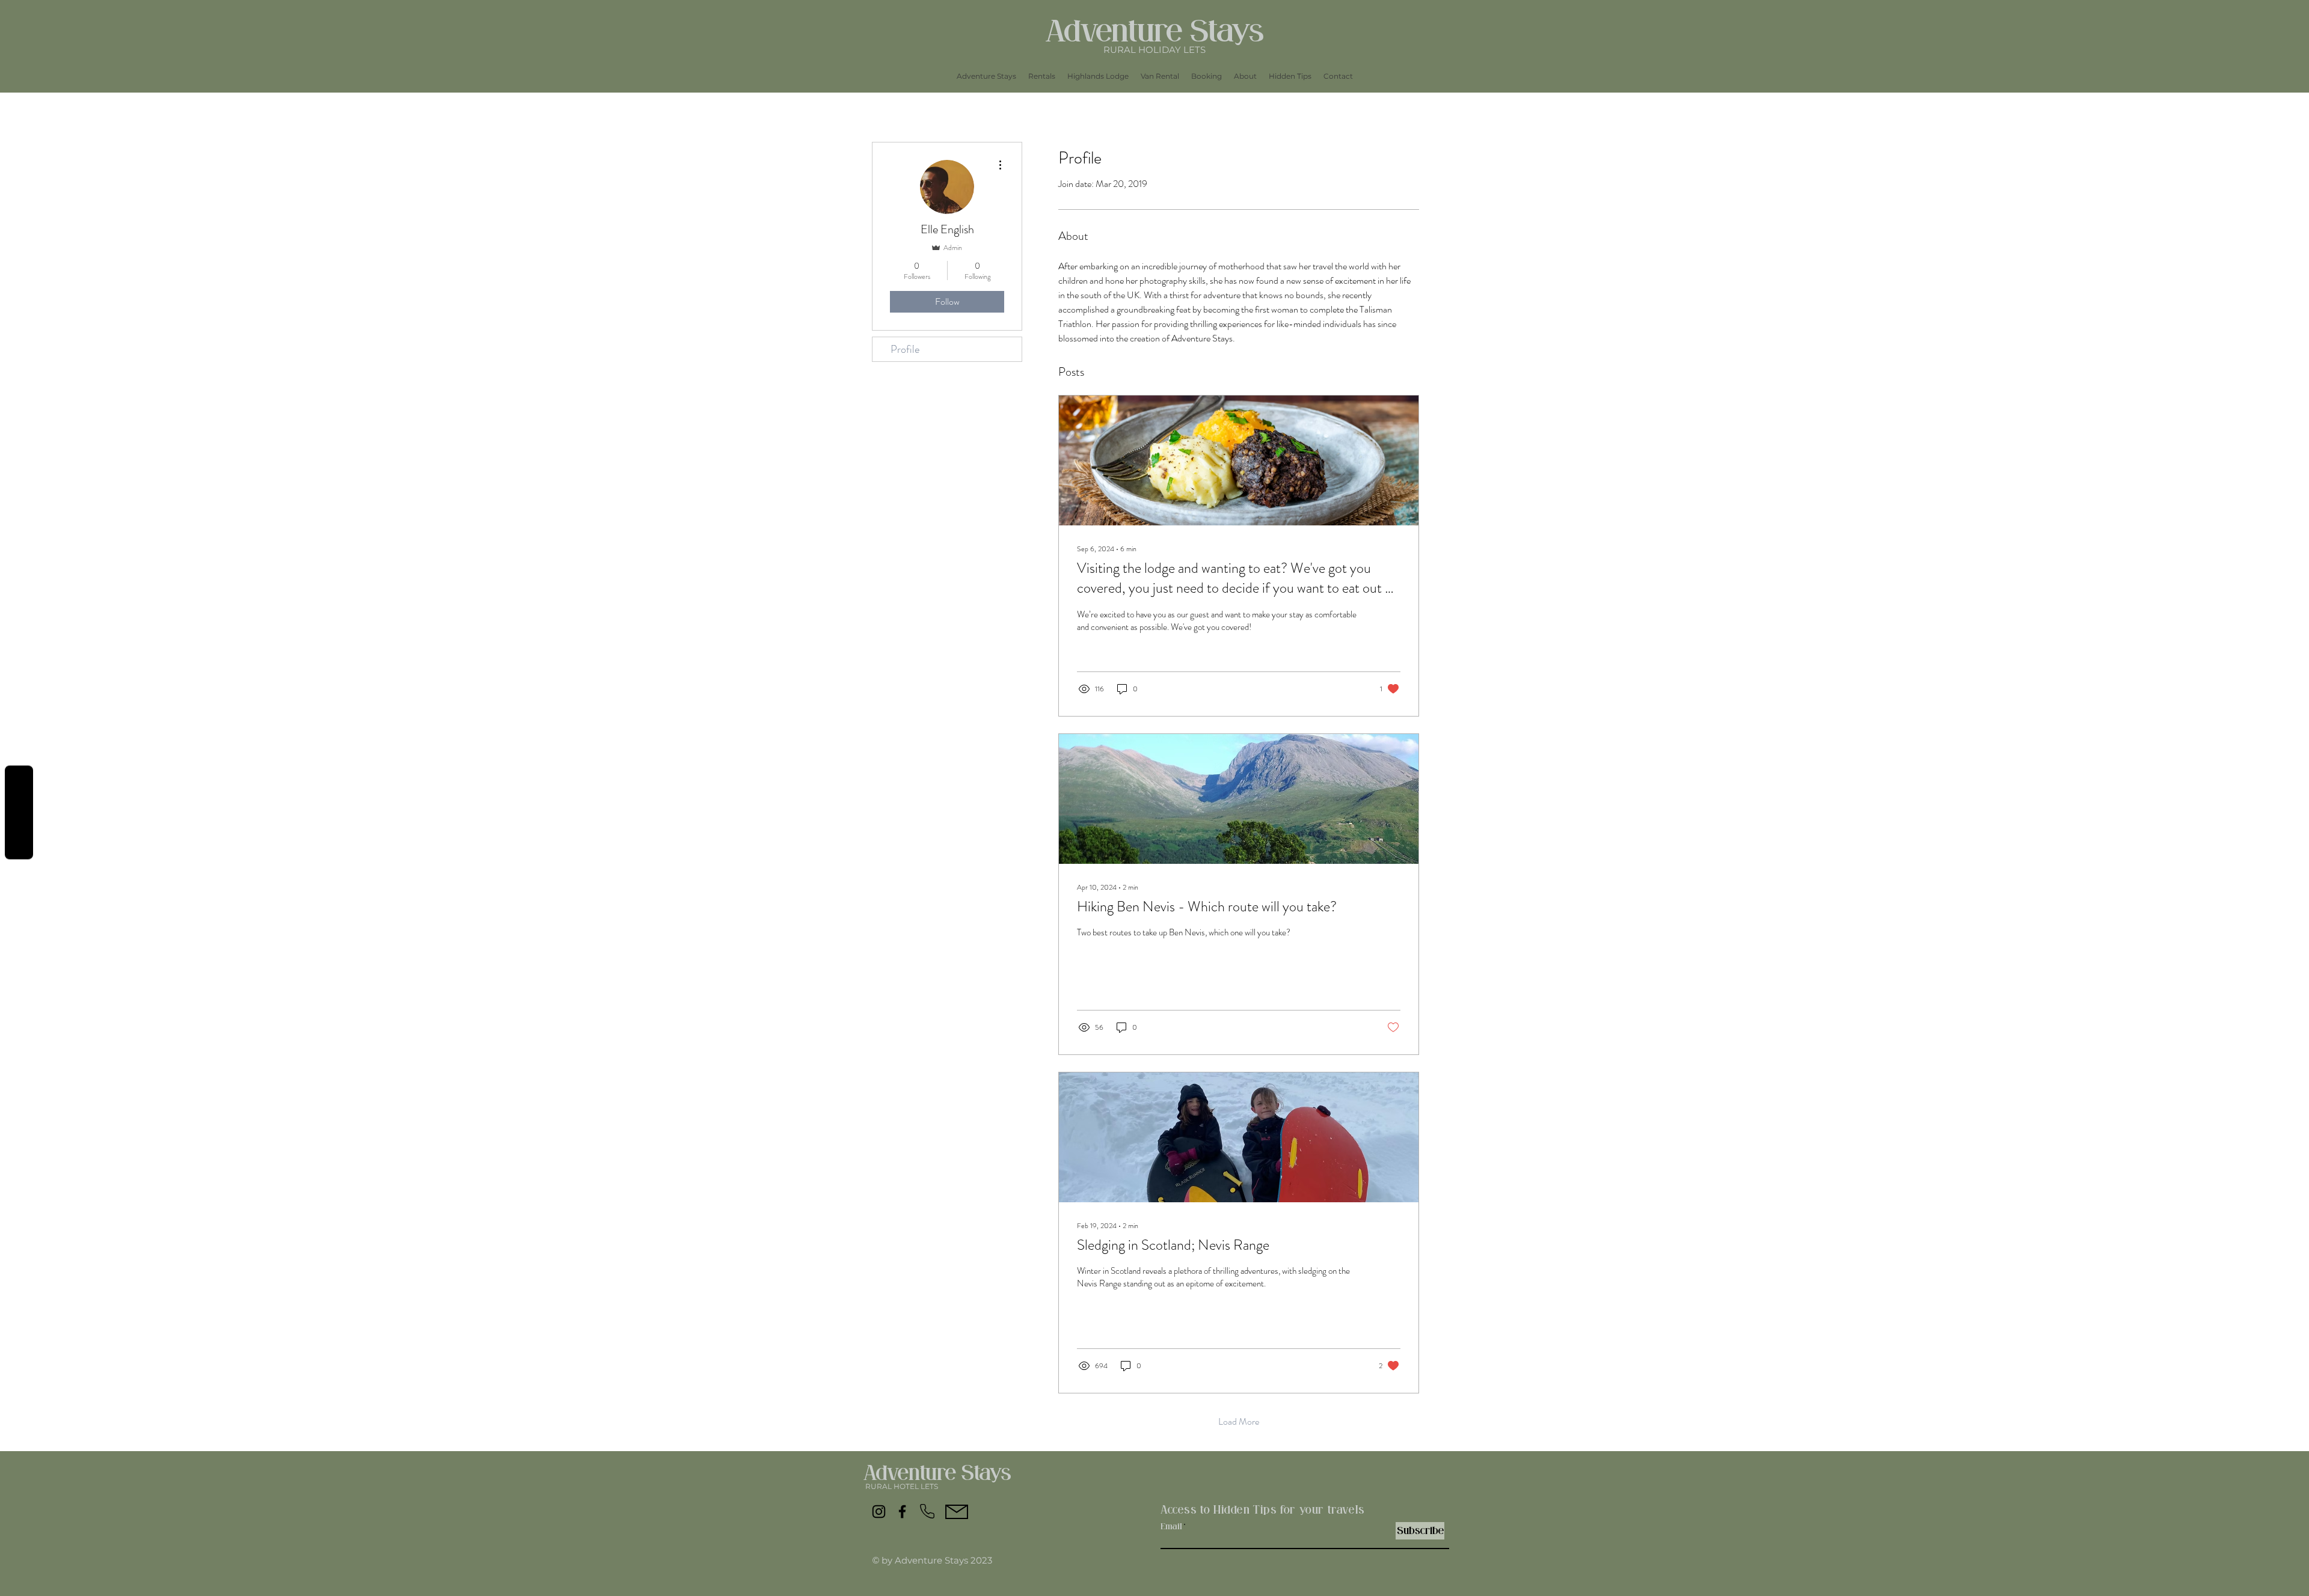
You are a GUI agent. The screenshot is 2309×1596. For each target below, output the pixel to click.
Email (1171, 1527)
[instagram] (879, 1512)
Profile (905, 349)
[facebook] (902, 1512)
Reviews (19, 812)
